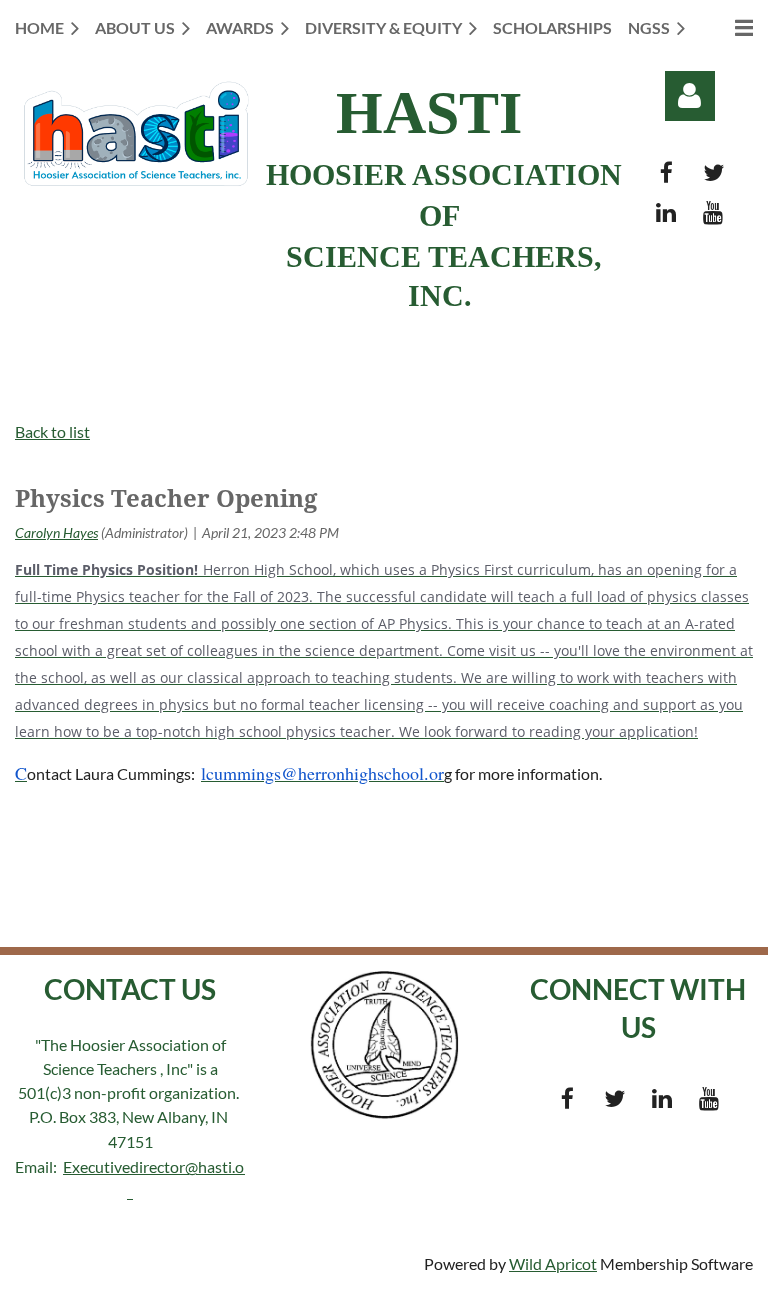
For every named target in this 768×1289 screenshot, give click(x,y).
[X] (713, 172)
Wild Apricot (553, 1263)
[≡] (727, 27)
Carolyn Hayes (56, 532)
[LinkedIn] (666, 212)
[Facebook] (666, 172)
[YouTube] (713, 212)
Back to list (52, 431)
